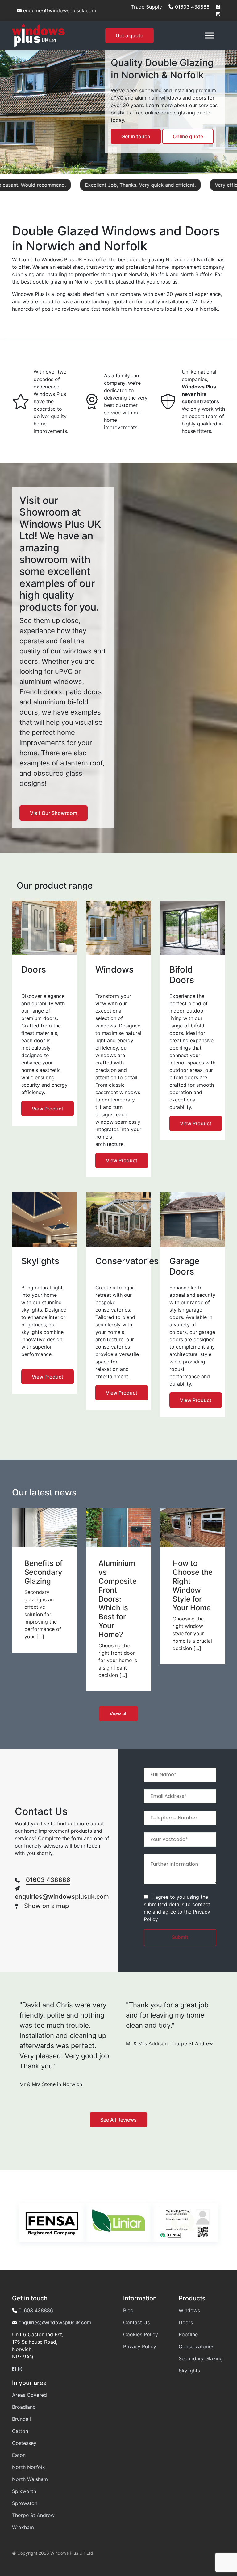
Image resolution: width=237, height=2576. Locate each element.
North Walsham (30, 2479)
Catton (20, 2431)
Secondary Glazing (201, 2358)
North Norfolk (29, 2467)
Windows (189, 2310)
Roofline (188, 2334)
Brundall (21, 2419)
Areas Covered (29, 2395)
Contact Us (136, 2322)
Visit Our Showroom (54, 813)
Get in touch (136, 136)
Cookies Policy (141, 2334)
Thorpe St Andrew (33, 2515)
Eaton (19, 2455)
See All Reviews (118, 2120)
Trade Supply (147, 7)
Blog (128, 2310)
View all (118, 1714)
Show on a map (46, 1906)
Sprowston (25, 2503)
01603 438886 (192, 7)
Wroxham (23, 2527)
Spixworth (24, 2491)
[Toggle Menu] (210, 36)
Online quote (188, 136)
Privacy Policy (140, 2346)
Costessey (24, 2443)
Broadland (24, 2407)
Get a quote (129, 35)
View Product (48, 1109)
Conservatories (196, 2346)
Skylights (189, 2371)
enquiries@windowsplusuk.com (60, 10)
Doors (186, 2322)
